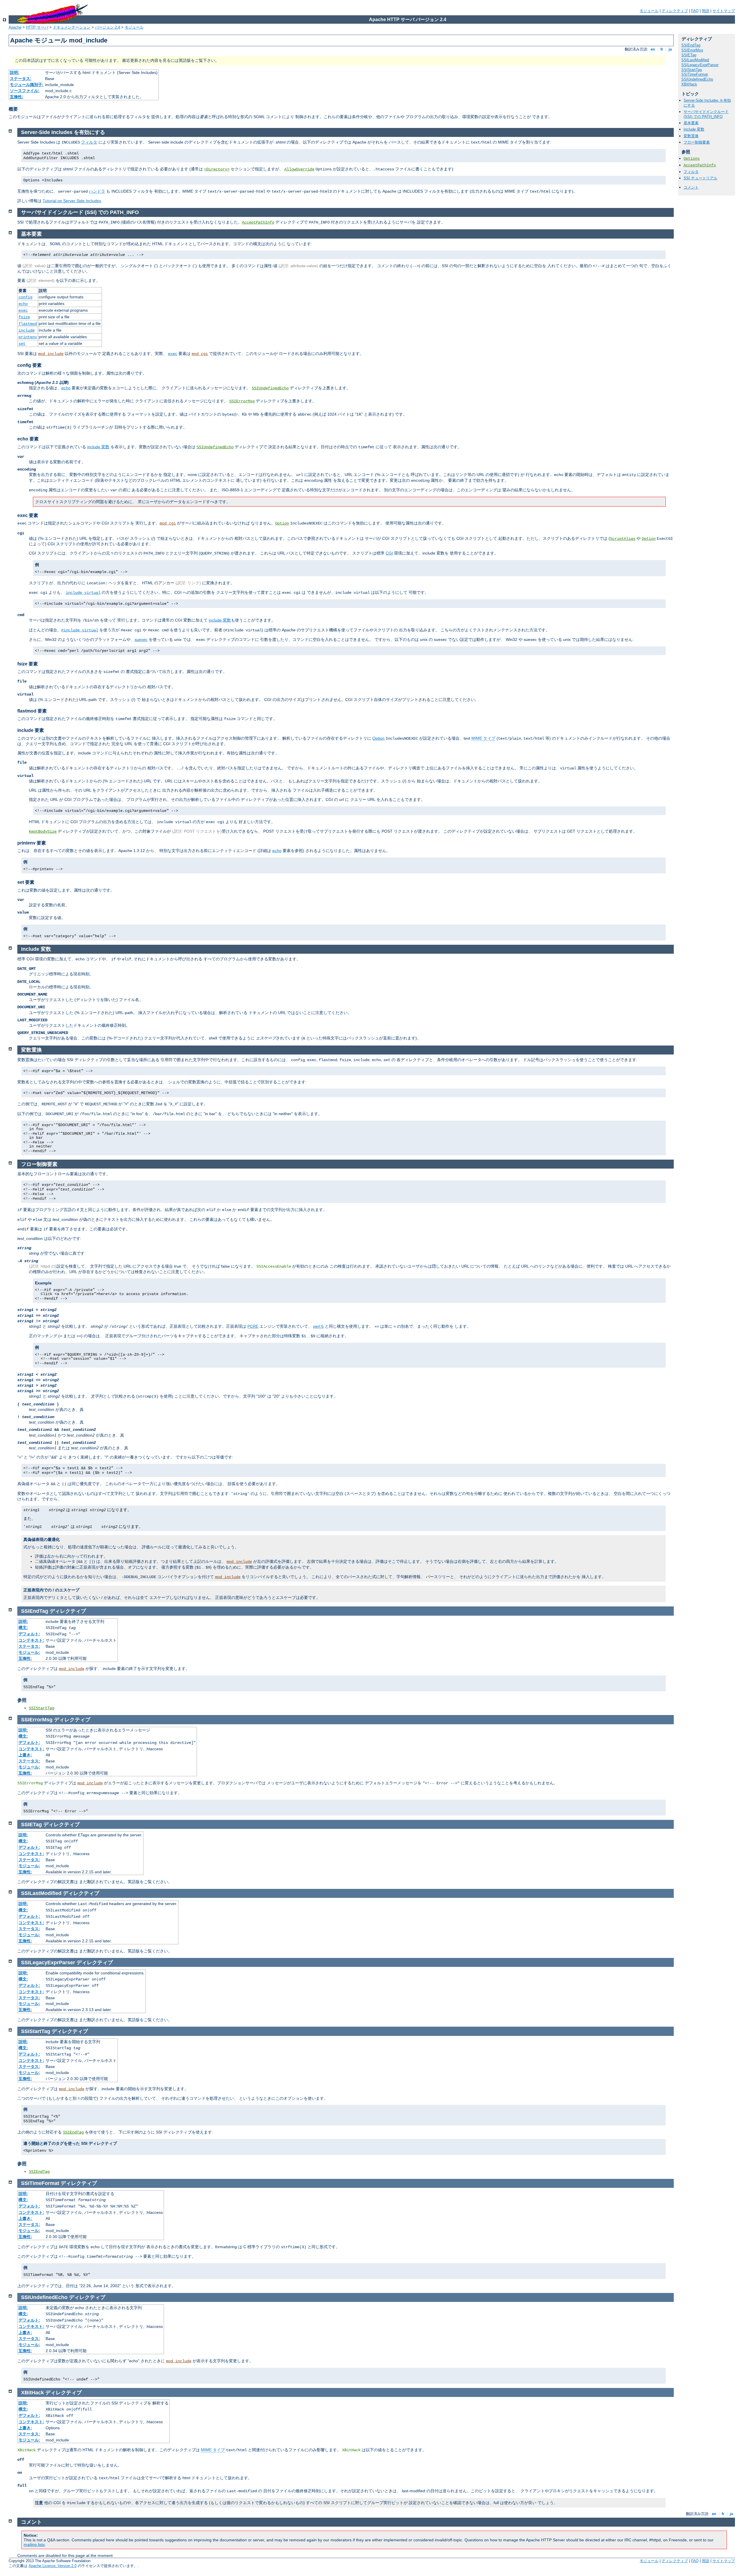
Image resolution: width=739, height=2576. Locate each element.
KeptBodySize (43, 832)
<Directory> (217, 169)
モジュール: (29, 1652)
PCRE (253, 1326)
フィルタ (691, 172)
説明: (15, 72)
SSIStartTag (692, 70)
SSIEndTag (691, 45)
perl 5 (318, 1326)
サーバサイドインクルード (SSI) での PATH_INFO (706, 114)
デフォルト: (29, 1634)
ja (670, 49)
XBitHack (689, 84)
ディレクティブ (675, 11)
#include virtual (80, 630)
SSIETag (689, 55)
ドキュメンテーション (72, 27)
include (27, 330)
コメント (691, 187)
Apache (15, 27)
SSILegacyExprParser (700, 65)
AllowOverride (299, 169)
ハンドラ (97, 191)
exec (23, 310)
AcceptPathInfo (700, 165)
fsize (24, 317)
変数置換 (691, 136)
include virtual (83, 593)
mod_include (51, 354)
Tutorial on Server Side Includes (72, 201)
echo (23, 304)
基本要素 (691, 123)
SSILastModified (695, 60)
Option (282, 523)
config (25, 297)
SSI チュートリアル (700, 178)
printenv (28, 337)
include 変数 (98, 447)
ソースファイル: (25, 91)
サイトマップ (724, 11)
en (653, 49)
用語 (706, 11)
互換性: (17, 97)
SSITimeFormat (695, 74)
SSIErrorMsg (692, 50)
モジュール (649, 11)
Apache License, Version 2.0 (53, 2566)
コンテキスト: (31, 1640)
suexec (141, 639)
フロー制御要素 (697, 142)
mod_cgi (200, 354)
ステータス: (21, 79)
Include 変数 (694, 129)
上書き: (25, 1755)
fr (662, 49)
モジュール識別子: (27, 85)
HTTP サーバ (37, 27)
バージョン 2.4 (108, 27)
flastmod (28, 324)
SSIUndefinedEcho (697, 79)
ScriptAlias (623, 539)
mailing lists (34, 2545)
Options (692, 159)
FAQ (695, 11)
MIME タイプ (483, 738)
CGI (389, 553)
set (22, 344)
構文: (23, 1628)
